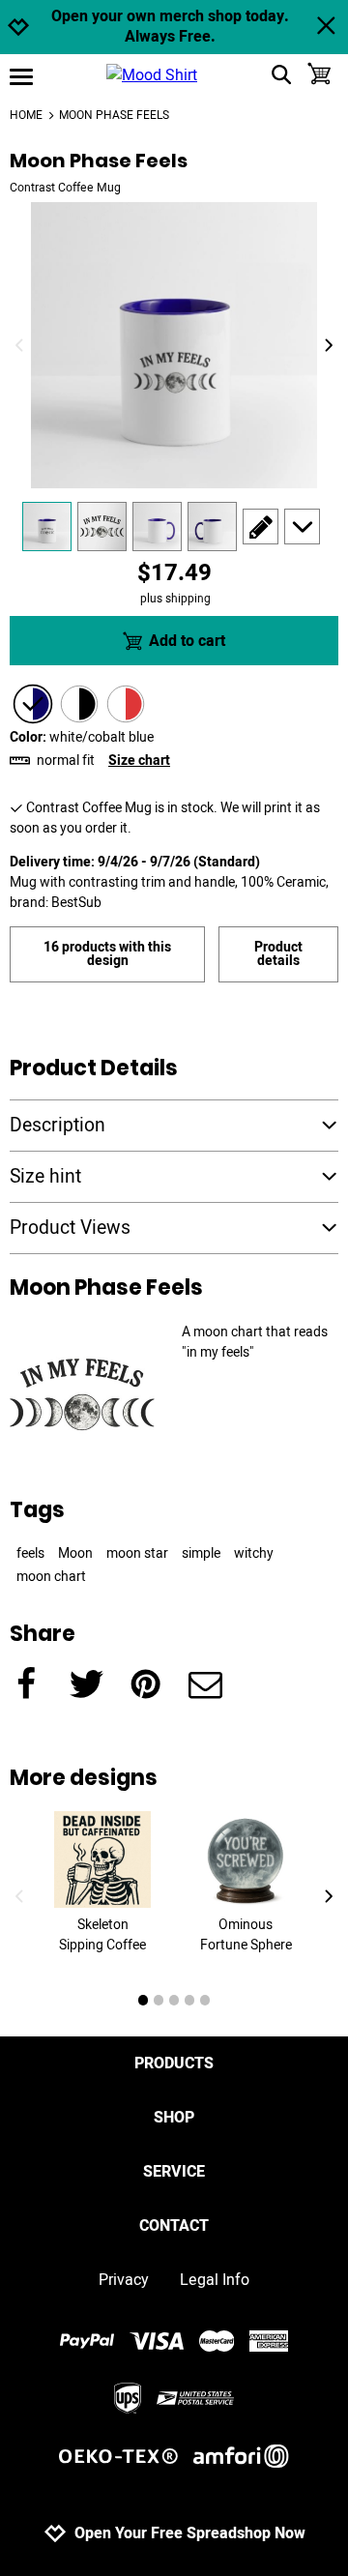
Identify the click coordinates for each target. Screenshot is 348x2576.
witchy (254, 1553)
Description (58, 1126)
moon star (137, 1553)
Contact (174, 2226)
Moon (75, 1553)
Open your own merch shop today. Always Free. (170, 27)
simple (201, 1553)
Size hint (45, 1177)
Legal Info (215, 2280)
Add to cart (187, 641)
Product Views (70, 1228)
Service (174, 2172)
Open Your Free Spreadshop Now (190, 2533)
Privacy (124, 2280)
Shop (174, 2118)
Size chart (139, 761)
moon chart (51, 1577)
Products (174, 2064)
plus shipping (175, 599)
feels (30, 1553)
